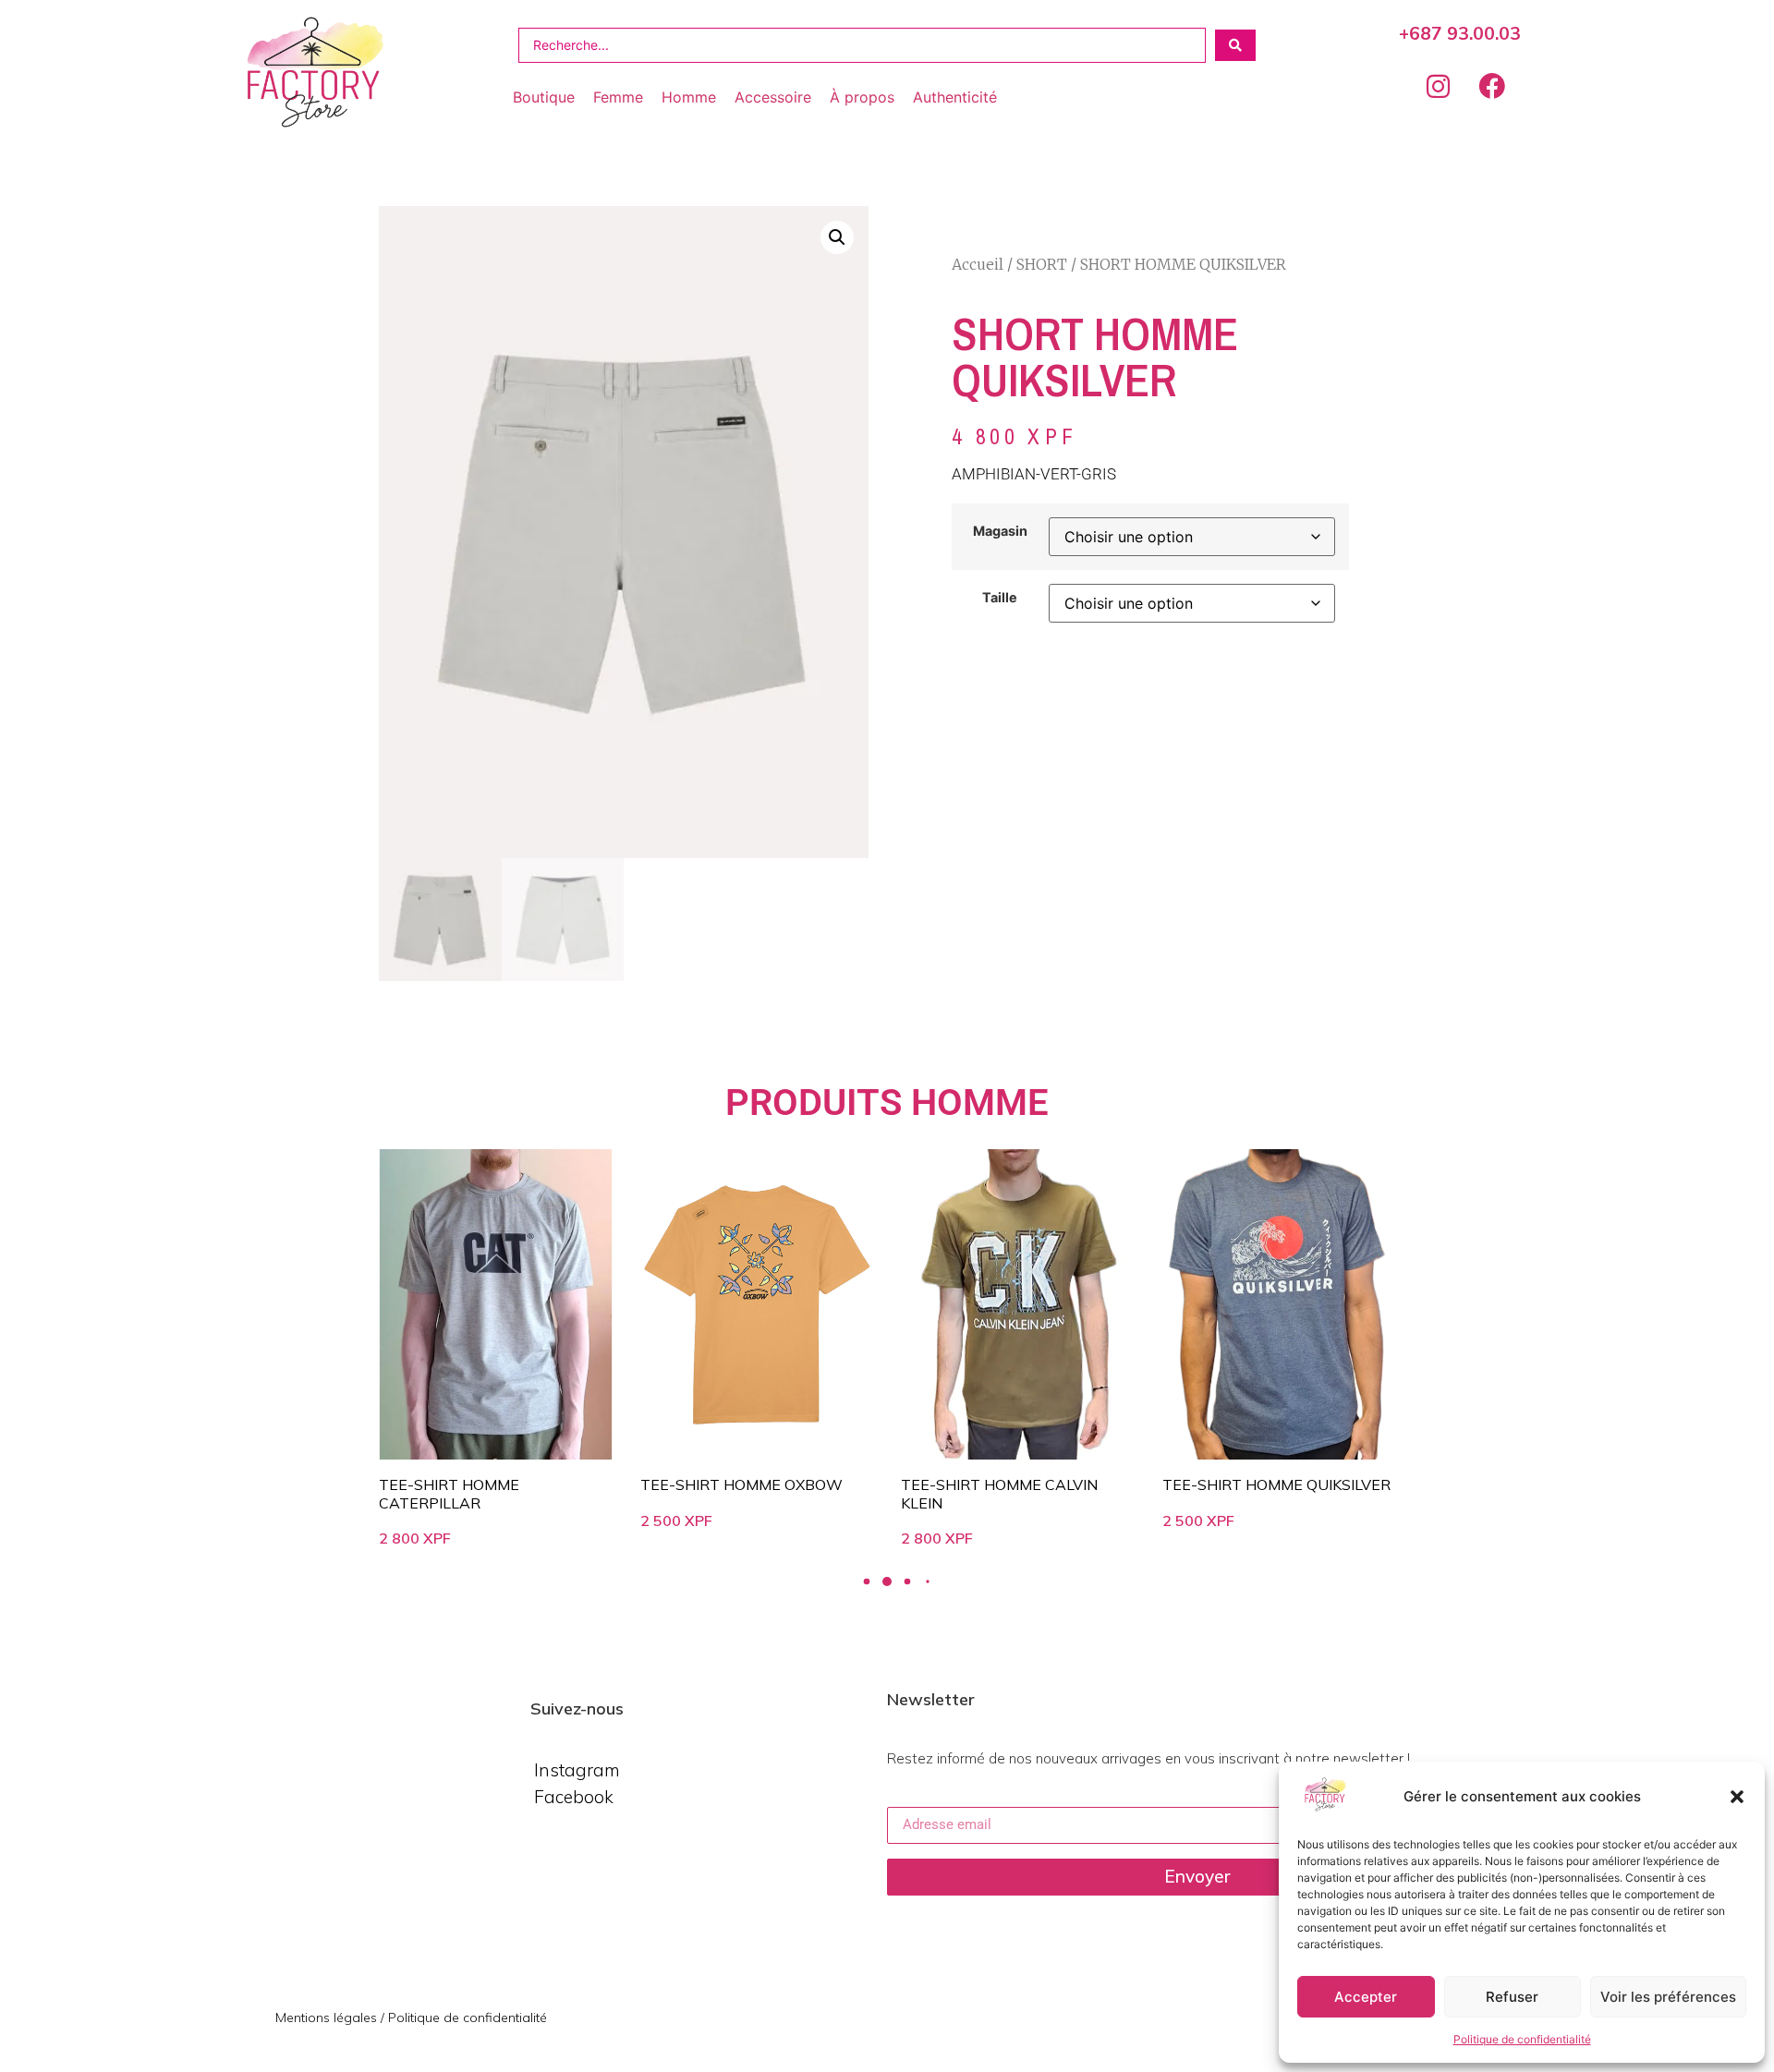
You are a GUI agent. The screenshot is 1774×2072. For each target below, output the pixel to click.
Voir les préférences (1668, 1997)
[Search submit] (1235, 45)
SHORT (1042, 264)
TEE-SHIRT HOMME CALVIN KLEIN (999, 1493)
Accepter (1366, 1997)
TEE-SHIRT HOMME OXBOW (741, 1484)
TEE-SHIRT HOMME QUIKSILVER (1276, 1484)
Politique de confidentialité (1522, 2039)
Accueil (978, 264)
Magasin (1000, 531)
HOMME (980, 1103)
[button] (1737, 1797)
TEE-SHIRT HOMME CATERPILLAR (449, 1493)
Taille (1000, 598)
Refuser (1512, 1997)
